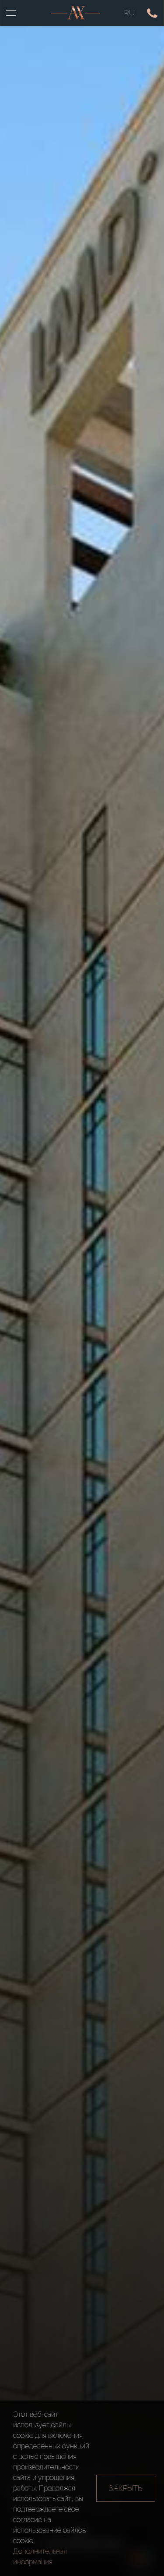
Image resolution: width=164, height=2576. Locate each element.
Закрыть (126, 2488)
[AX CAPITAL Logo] (76, 13)
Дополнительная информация (40, 2556)
